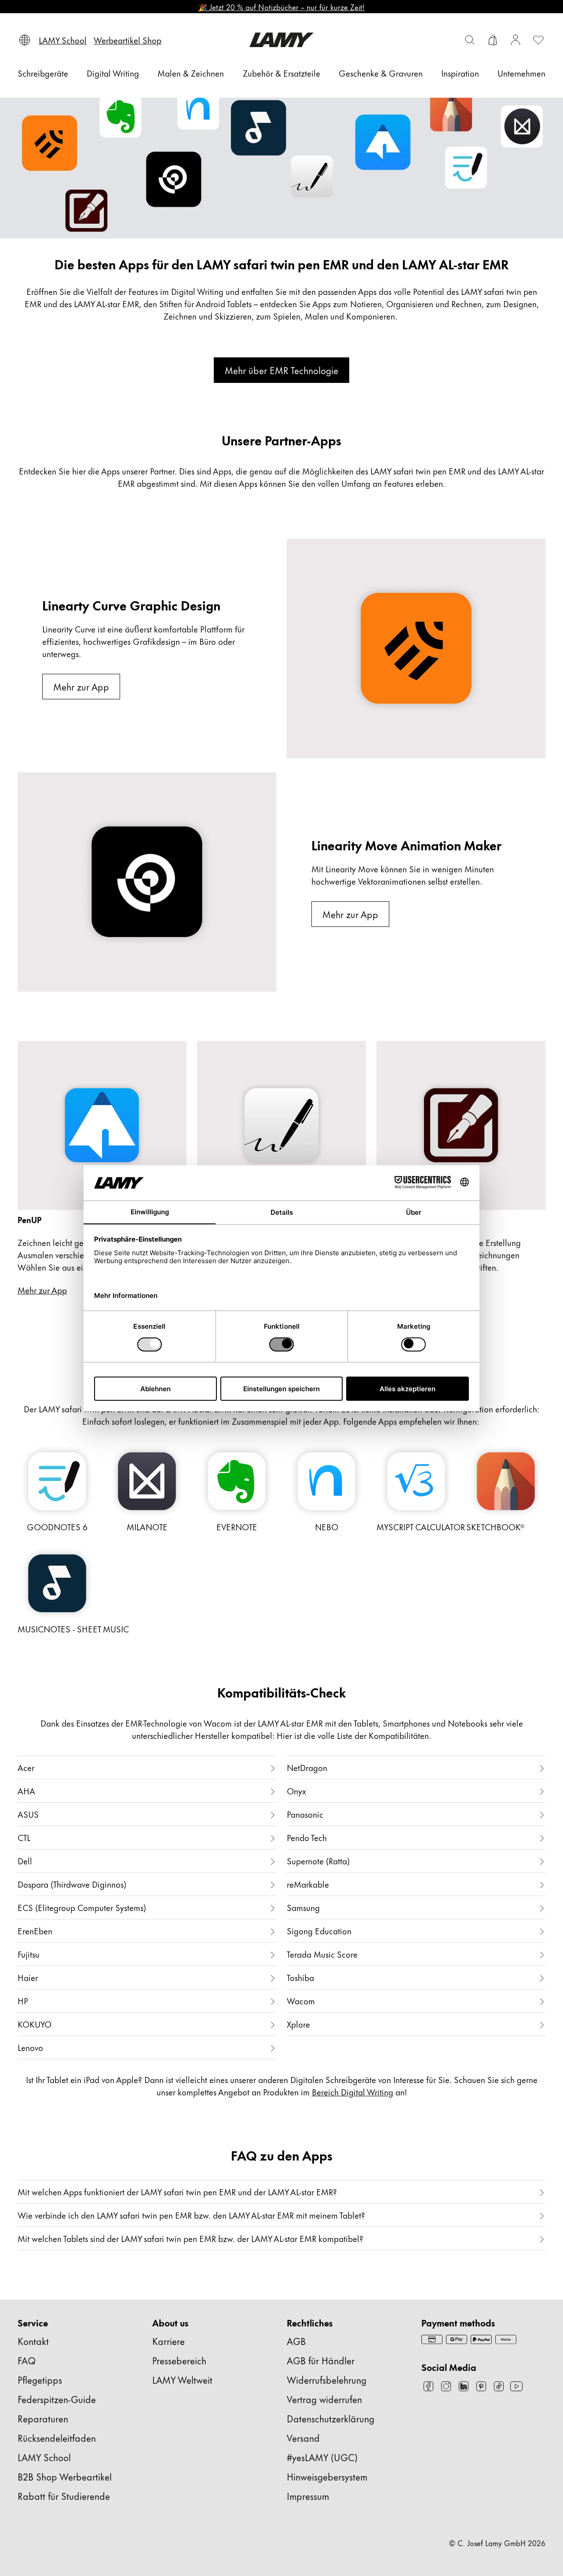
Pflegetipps (40, 2379)
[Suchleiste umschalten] (470, 40)
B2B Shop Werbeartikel (65, 2476)
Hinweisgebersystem (327, 2476)
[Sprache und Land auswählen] (25, 40)
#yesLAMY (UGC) (322, 2457)
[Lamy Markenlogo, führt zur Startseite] (281, 40)
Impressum (308, 2496)
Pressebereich (179, 2360)
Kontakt (33, 2341)
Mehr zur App (81, 686)
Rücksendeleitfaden (57, 2438)
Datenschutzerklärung (331, 2418)
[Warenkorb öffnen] (493, 40)
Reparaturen (43, 2418)
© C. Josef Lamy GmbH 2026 (497, 2543)
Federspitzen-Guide (57, 2399)
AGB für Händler (321, 2360)
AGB (296, 2341)
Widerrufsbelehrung (327, 2379)
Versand (303, 2438)
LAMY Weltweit (182, 2379)
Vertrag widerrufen (324, 2399)
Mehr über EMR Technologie (281, 370)
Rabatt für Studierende (64, 2496)
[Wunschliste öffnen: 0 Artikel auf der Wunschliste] (538, 40)
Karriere (168, 2341)
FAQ (27, 2360)
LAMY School (44, 2457)
